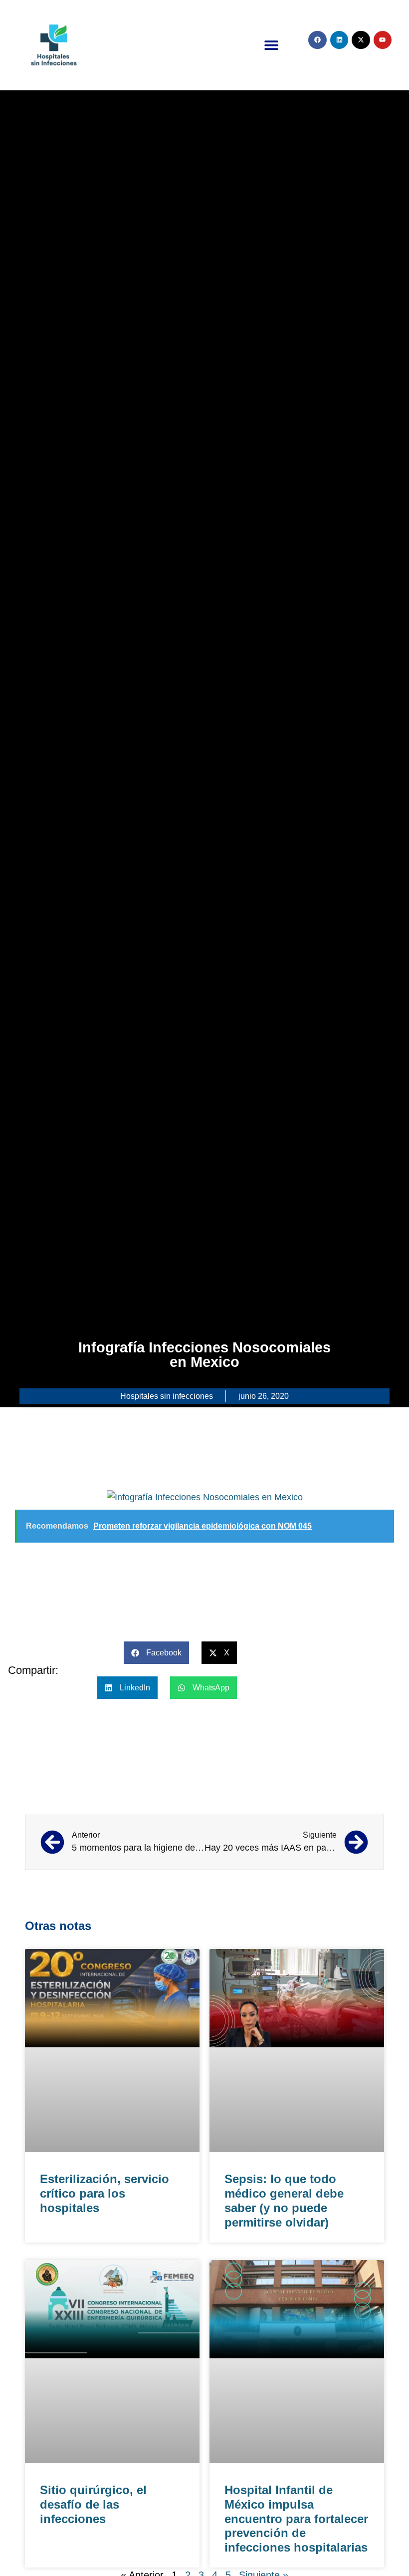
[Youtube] (383, 40)
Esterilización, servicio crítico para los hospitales (104, 2193)
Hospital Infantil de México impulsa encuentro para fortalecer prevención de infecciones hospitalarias (296, 2519)
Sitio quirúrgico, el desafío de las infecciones (93, 2504)
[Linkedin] (339, 40)
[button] (271, 45)
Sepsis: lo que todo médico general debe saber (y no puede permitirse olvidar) (284, 2200)
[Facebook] (317, 40)
